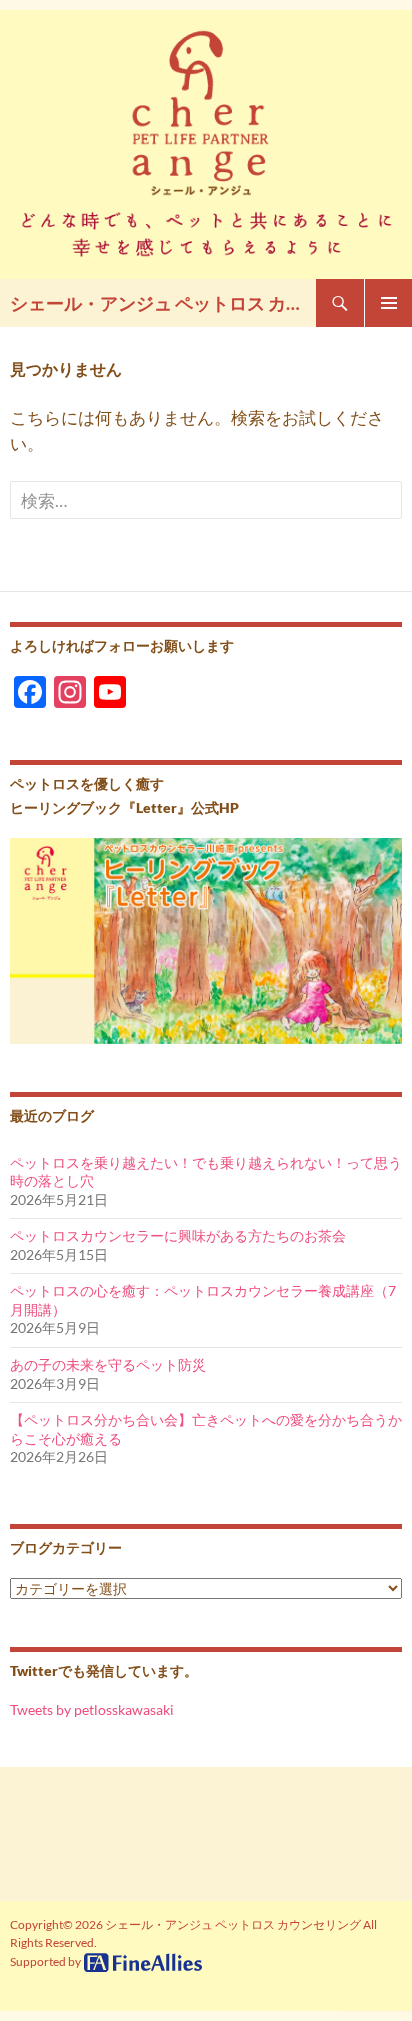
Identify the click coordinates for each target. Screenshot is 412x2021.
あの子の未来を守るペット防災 (108, 1364)
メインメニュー (388, 303)
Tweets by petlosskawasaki (92, 1709)
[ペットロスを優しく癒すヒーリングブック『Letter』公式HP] (206, 939)
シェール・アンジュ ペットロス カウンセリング (163, 303)
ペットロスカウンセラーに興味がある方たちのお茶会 (178, 1235)
